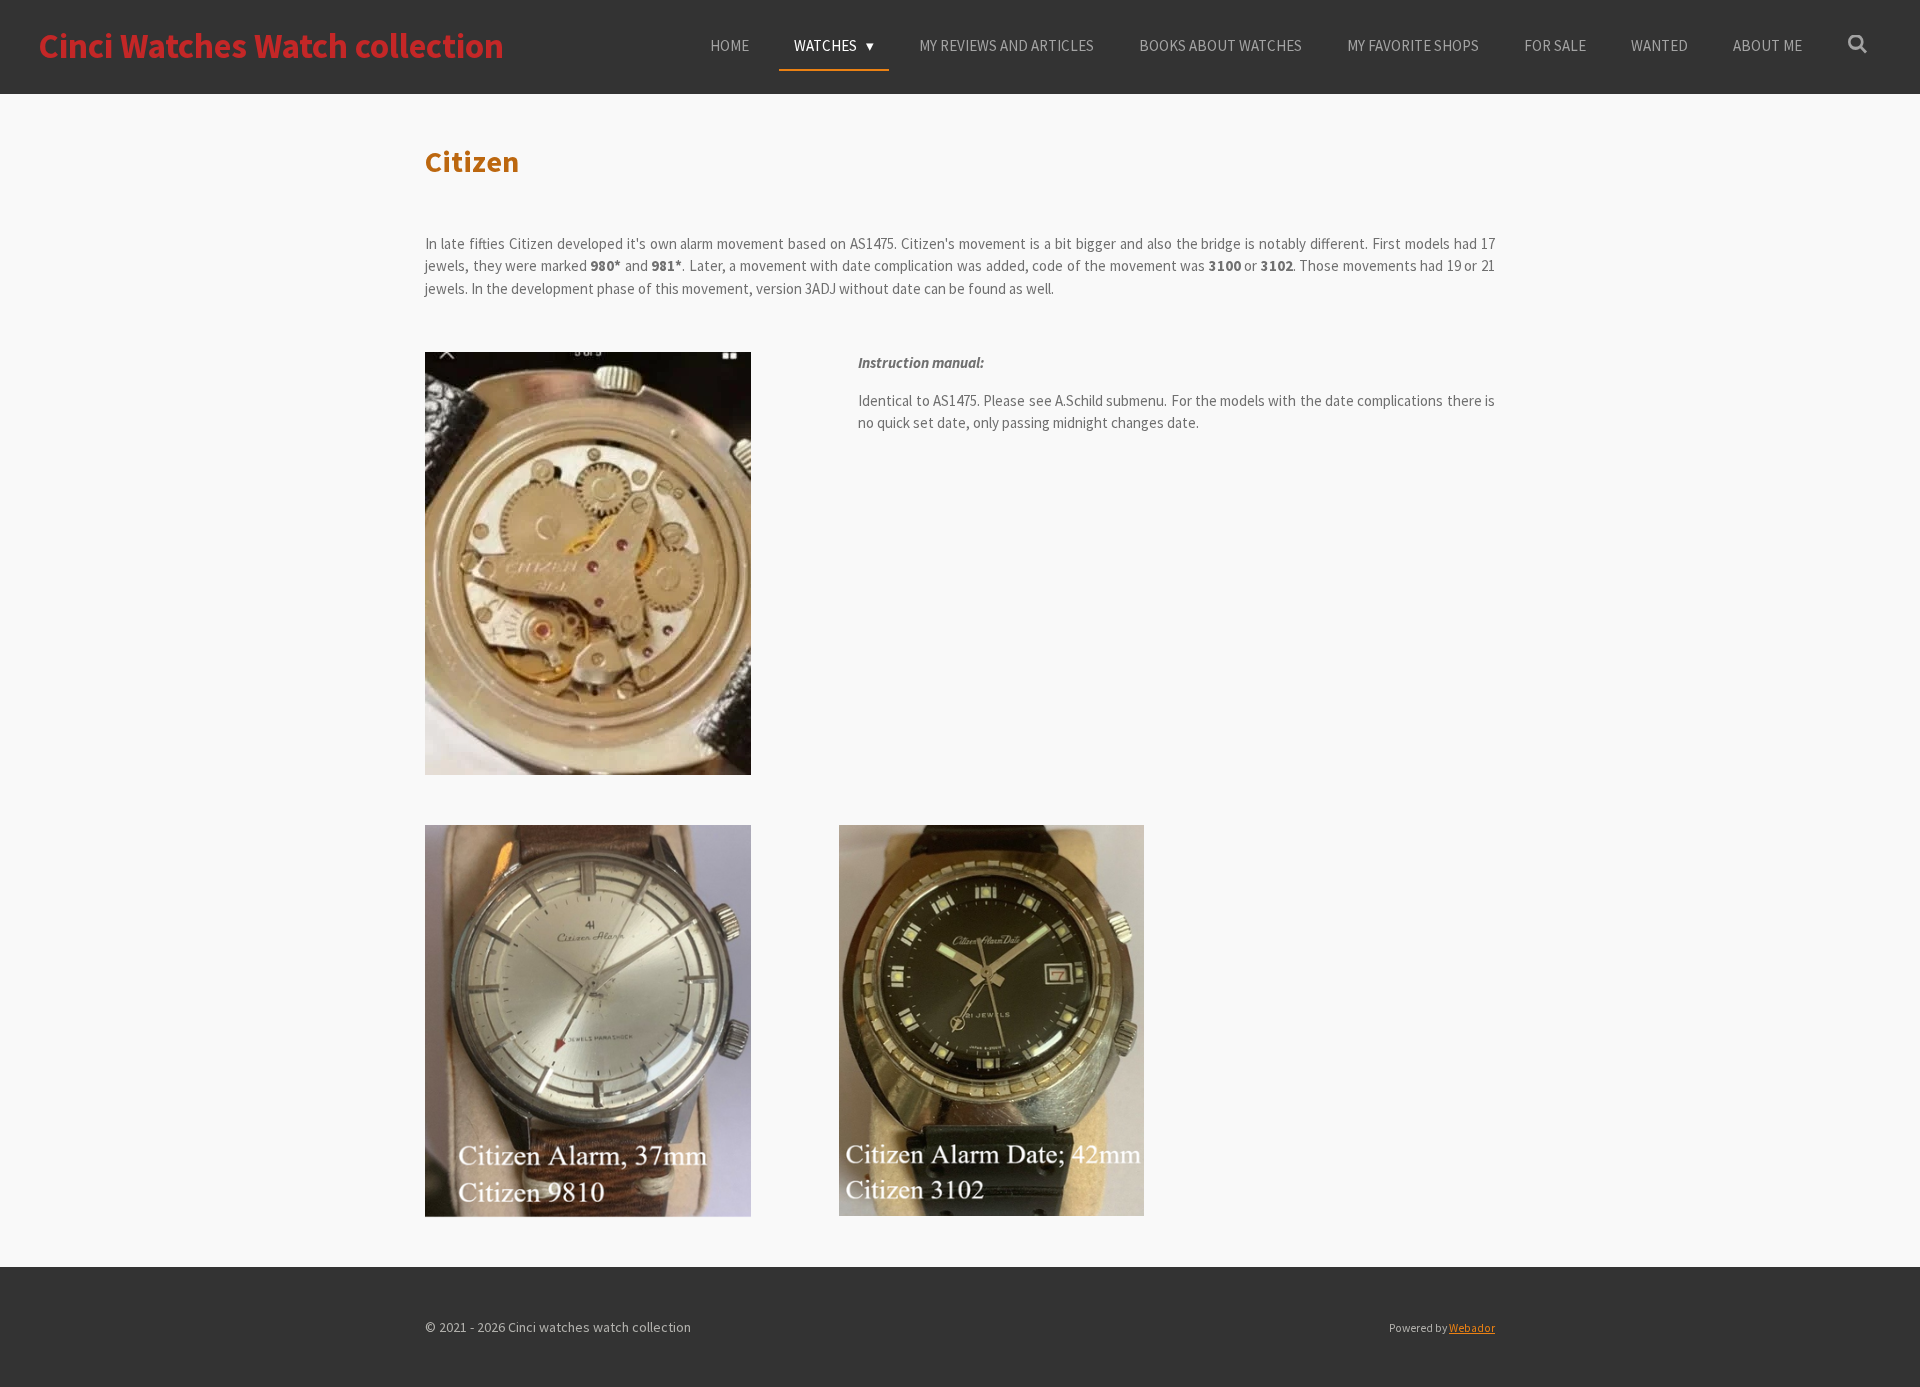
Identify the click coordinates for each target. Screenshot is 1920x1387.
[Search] (1857, 44)
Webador (1472, 1328)
